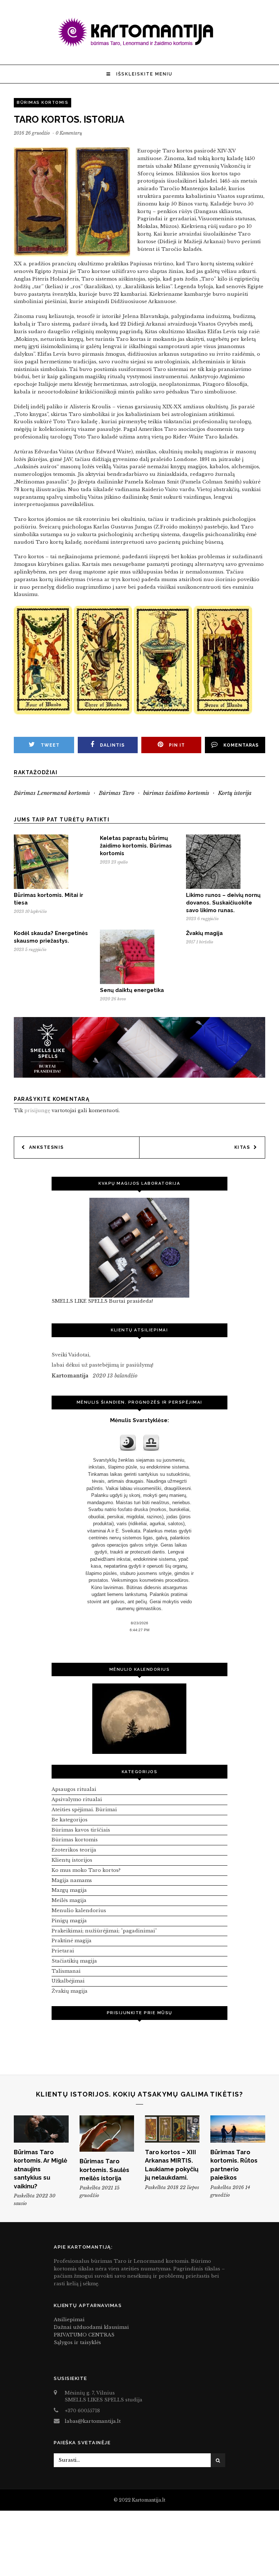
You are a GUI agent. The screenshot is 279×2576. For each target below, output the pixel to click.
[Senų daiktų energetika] (127, 982)
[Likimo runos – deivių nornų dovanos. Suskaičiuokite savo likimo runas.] (213, 887)
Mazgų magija (69, 1890)
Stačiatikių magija (74, 1961)
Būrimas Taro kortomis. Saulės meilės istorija (104, 2170)
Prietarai (63, 1951)
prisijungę (37, 1111)
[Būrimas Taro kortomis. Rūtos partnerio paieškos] (238, 2129)
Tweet (50, 745)
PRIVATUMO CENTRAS (84, 2335)
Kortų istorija (235, 793)
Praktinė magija (72, 1941)
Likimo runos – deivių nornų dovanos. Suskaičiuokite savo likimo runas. (223, 903)
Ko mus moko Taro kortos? (86, 1870)
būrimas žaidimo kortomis (176, 793)
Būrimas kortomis (43, 103)
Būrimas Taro (117, 793)
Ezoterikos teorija (74, 1850)
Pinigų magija (69, 1921)
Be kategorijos (70, 1820)
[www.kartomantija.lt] (139, 46)
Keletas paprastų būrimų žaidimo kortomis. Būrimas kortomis (136, 846)
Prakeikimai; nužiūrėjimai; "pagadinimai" (104, 1931)
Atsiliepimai (69, 2320)
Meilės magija (69, 1900)
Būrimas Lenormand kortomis (52, 793)
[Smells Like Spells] (139, 1248)
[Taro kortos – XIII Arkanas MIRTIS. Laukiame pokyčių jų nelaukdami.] (172, 2129)
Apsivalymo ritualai (77, 1799)
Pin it (177, 745)
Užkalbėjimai (68, 1981)
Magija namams (72, 1880)
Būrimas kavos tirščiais (81, 1830)
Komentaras (241, 745)
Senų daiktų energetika (132, 990)
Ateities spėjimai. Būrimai (84, 1810)
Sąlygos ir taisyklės (77, 2342)
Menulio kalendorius (79, 1910)
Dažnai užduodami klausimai (91, 2327)
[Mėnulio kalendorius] (139, 1719)
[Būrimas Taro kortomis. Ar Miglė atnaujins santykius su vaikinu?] (41, 2129)
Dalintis (112, 745)
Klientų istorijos (72, 1860)
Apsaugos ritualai (74, 1789)
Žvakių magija (204, 933)
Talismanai (66, 1971)
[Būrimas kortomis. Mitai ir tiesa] (41, 887)
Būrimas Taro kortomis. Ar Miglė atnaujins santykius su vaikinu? (41, 2169)
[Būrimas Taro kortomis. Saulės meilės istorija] (107, 2134)
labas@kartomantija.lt (93, 2421)
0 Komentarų (69, 133)
